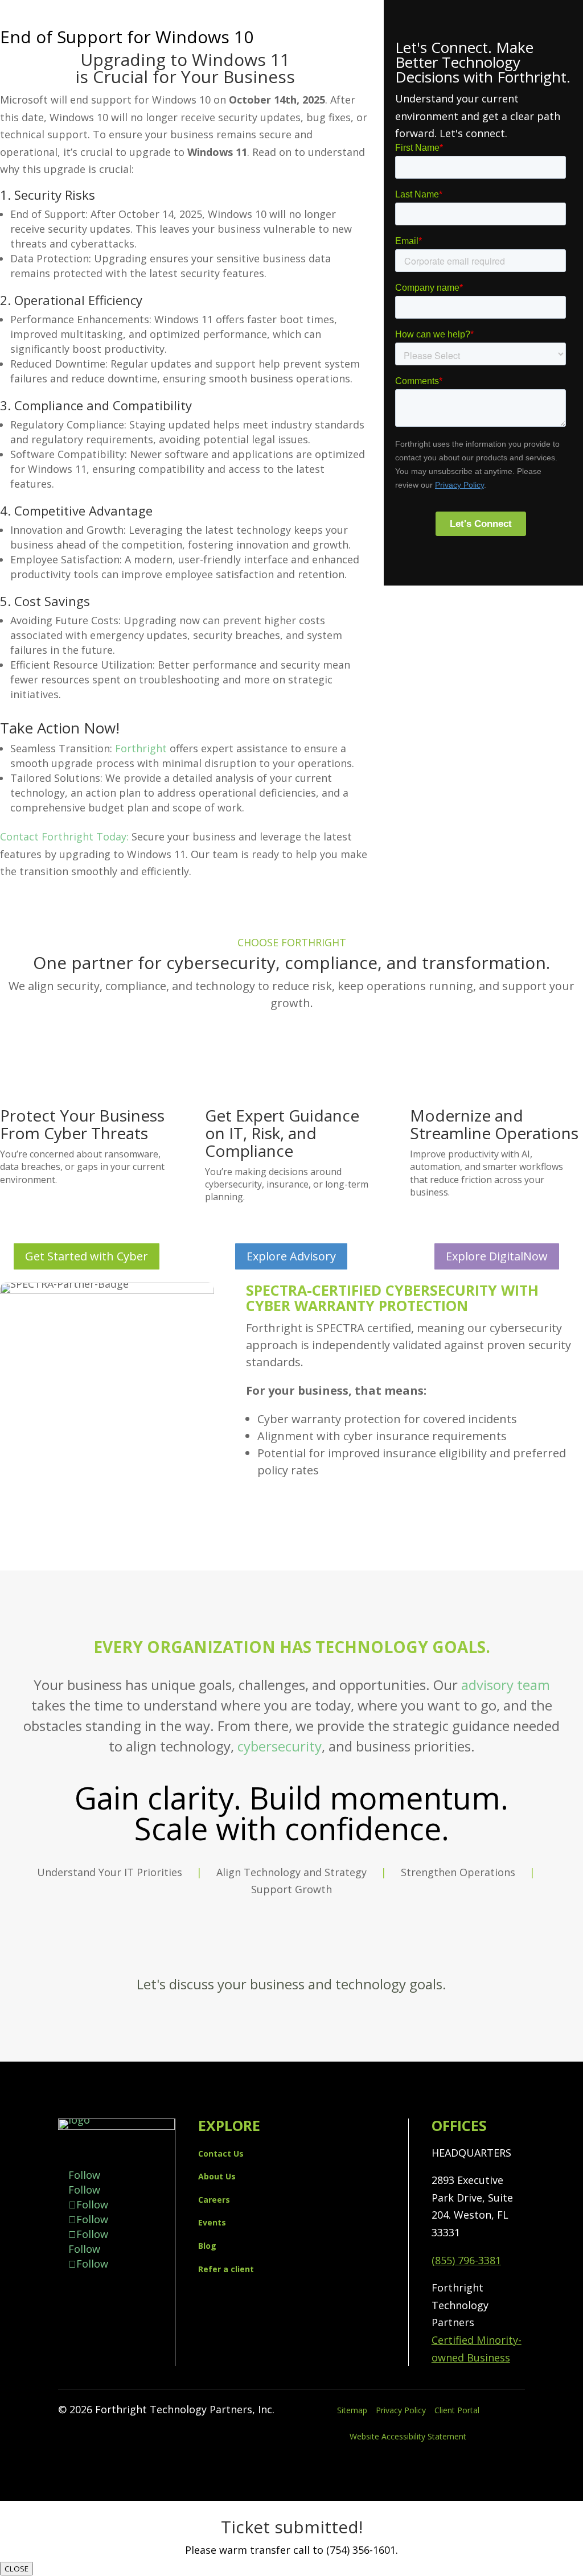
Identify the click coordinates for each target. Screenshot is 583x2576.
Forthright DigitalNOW (527, 77)
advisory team (506, 1685)
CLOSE (17, 2569)
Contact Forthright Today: (64, 836)
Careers (214, 2200)
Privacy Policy (401, 2410)
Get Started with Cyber (87, 1256)
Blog (207, 2246)
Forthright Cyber (541, 107)
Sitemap (352, 2410)
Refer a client (226, 2269)
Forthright (141, 748)
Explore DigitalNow (497, 1256)
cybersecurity (280, 1746)
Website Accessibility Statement (408, 2436)
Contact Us (556, 179)
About (568, 164)
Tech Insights (550, 135)
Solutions (560, 63)
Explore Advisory (291, 1256)
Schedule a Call (291, 1947)
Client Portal (457, 2410)
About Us (217, 2176)
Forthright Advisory (535, 92)
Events (567, 150)
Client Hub (557, 194)
